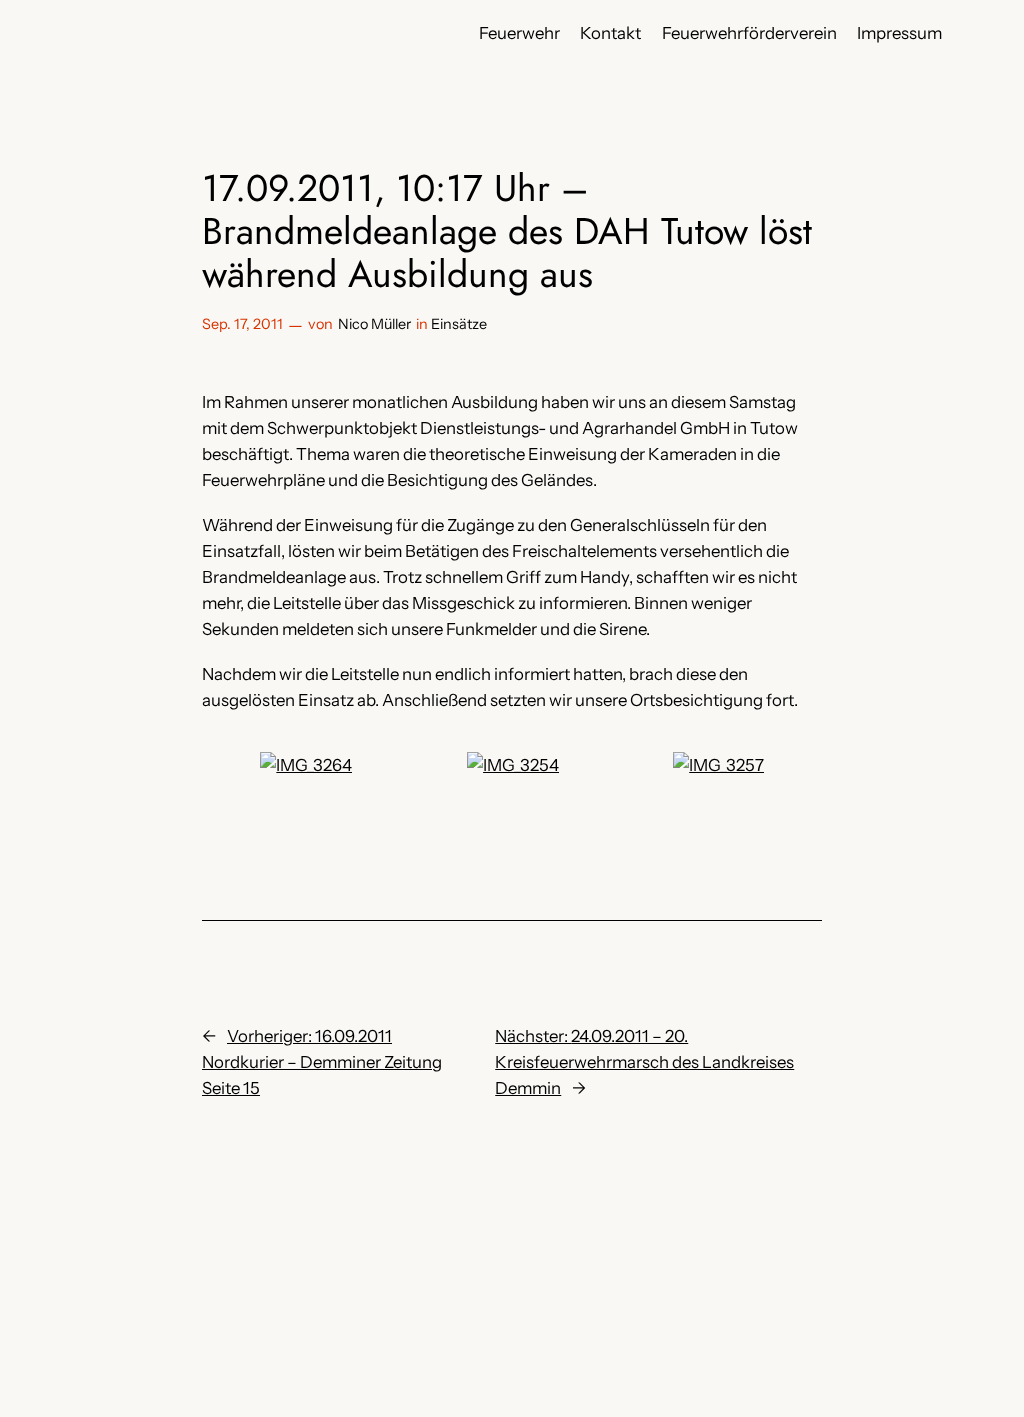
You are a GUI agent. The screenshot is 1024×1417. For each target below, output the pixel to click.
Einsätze (459, 324)
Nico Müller (374, 324)
